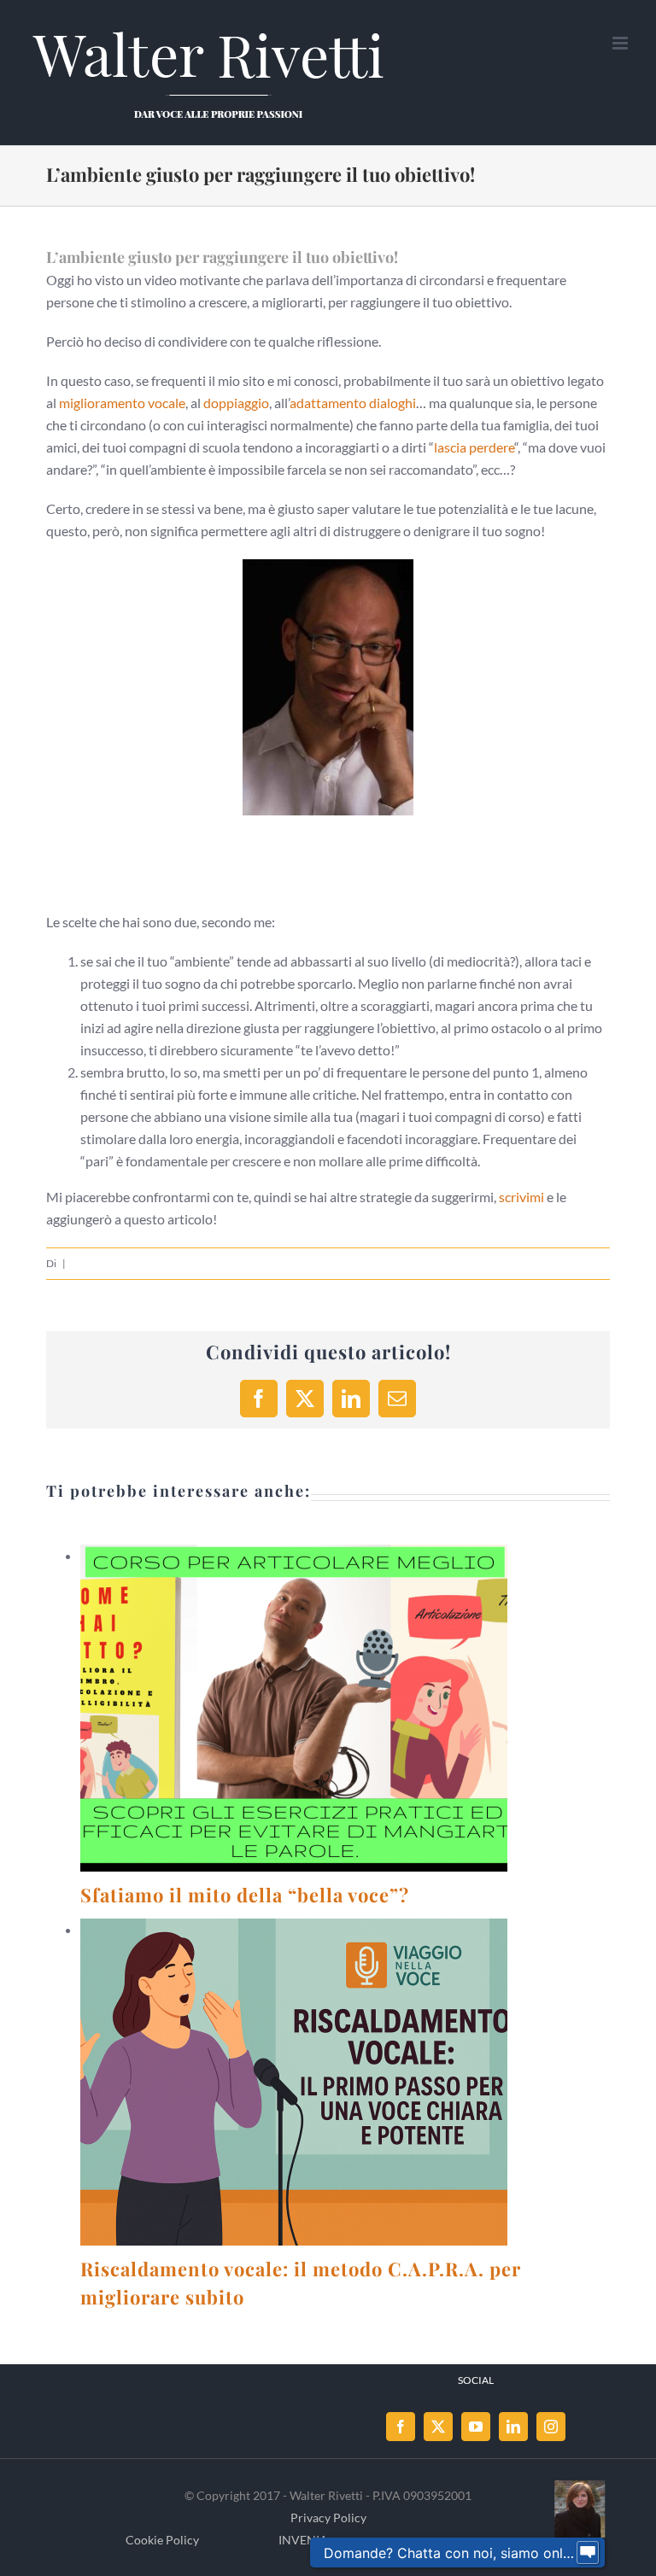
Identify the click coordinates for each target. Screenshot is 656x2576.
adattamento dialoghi (353, 403)
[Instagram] (551, 2427)
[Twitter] (438, 2427)
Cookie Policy (162, 2540)
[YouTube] (476, 2427)
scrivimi (521, 1197)
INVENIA (303, 2540)
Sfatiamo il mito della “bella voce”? (273, 1708)
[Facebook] (401, 2427)
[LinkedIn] (513, 2427)
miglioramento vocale (122, 403)
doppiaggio (236, 403)
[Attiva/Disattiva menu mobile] (621, 43)
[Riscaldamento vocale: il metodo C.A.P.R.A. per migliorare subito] (294, 2082)
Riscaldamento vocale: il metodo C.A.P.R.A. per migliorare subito (273, 2082)
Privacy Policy (328, 2518)
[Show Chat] (588, 2553)
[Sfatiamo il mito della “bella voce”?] (294, 1708)
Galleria (314, 1708)
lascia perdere (474, 447)
